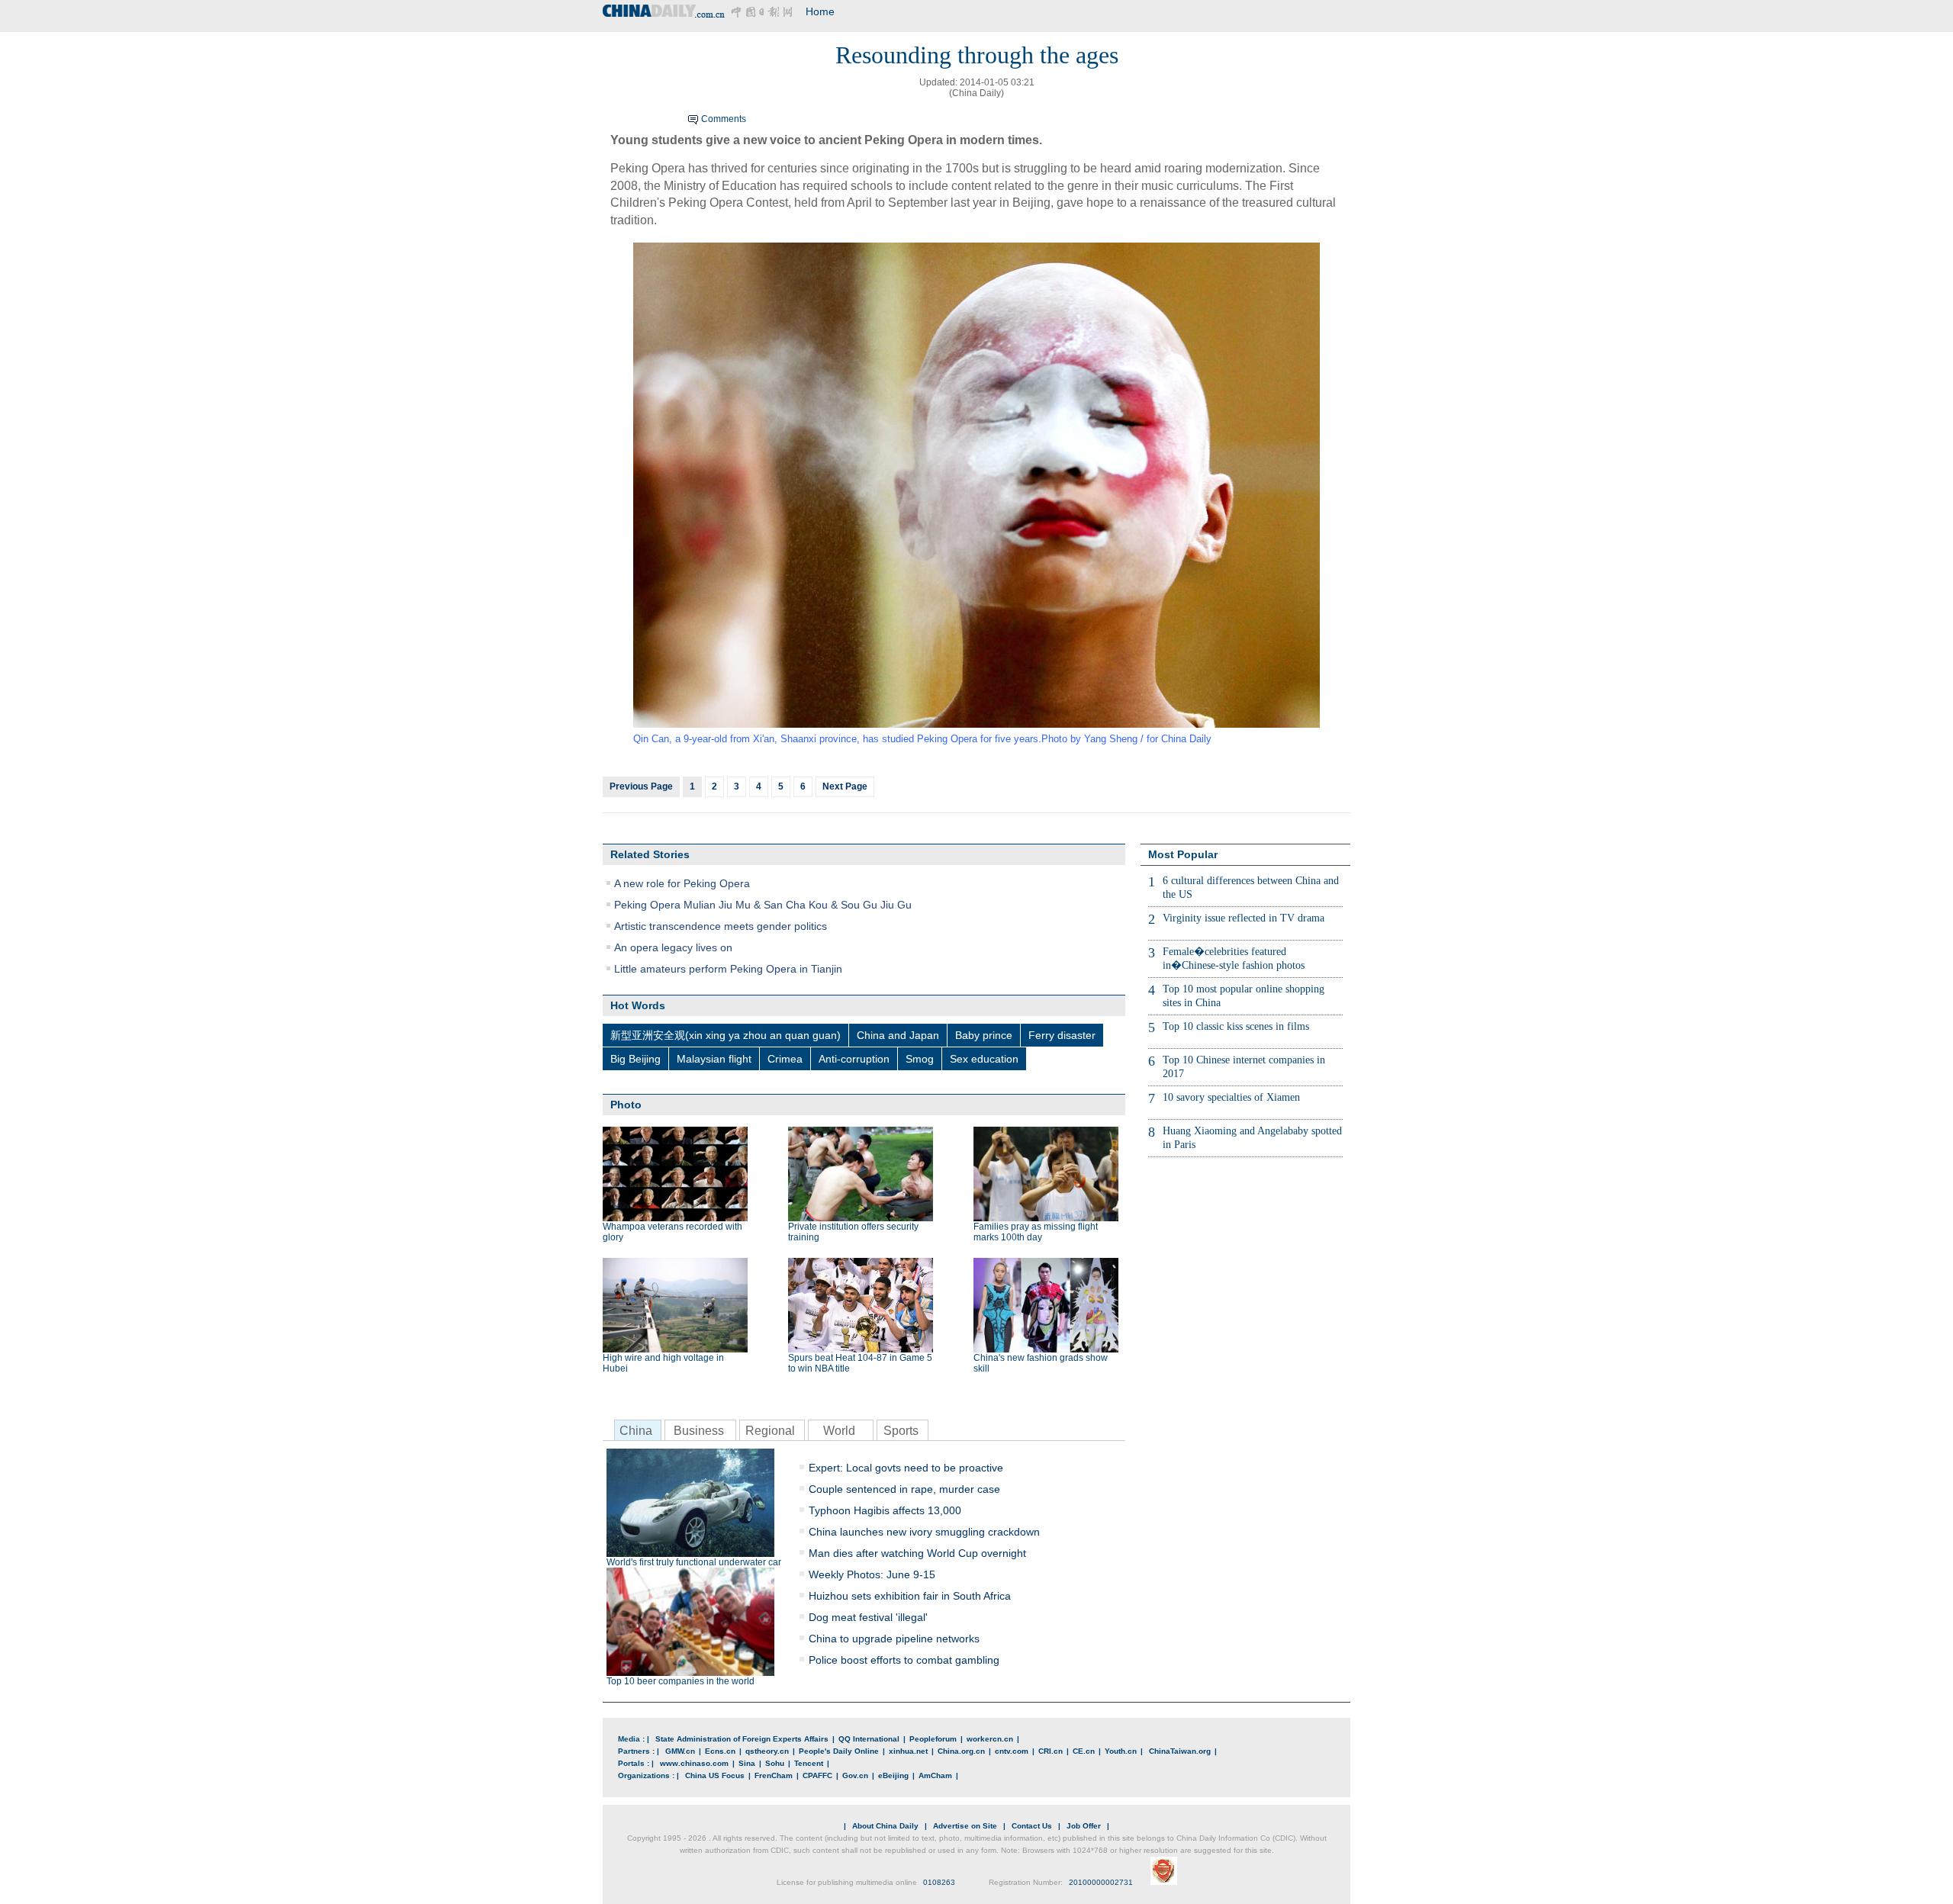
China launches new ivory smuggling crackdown (924, 1532)
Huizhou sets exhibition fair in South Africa (910, 1596)
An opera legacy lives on (673, 947)
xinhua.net (908, 1751)
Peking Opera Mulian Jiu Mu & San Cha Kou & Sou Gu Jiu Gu (763, 905)
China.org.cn (961, 1751)
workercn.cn (990, 1739)
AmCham (935, 1775)
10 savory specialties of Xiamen (1231, 1097)
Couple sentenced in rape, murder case (904, 1489)
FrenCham (774, 1775)
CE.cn (1084, 1751)
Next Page (845, 786)
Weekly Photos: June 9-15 (872, 1574)
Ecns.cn (720, 1751)
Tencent (809, 1763)
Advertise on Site (965, 1826)
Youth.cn (1121, 1751)
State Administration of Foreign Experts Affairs (742, 1739)
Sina (747, 1763)
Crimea (785, 1059)
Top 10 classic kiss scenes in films (1236, 1026)
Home (820, 11)
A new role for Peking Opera (682, 883)
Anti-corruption (854, 1059)
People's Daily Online (839, 1751)
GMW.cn (680, 1751)
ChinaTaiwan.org (1180, 1751)
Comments (724, 119)
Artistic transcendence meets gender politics (721, 926)
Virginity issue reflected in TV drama (1244, 918)
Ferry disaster (1062, 1035)
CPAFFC (817, 1775)
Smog (920, 1059)
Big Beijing (635, 1059)
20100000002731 (1101, 1882)
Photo (626, 1105)
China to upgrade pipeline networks (894, 1639)
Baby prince (984, 1035)
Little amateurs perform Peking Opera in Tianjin (728, 969)
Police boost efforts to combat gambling (904, 1660)
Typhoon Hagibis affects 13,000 (885, 1510)
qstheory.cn (767, 1751)
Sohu (775, 1763)
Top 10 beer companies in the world (680, 1681)
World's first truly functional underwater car (694, 1562)
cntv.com (1012, 1751)
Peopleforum (933, 1739)
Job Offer (1084, 1826)
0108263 (939, 1882)
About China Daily (885, 1826)
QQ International (869, 1739)
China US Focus (715, 1775)
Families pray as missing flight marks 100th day (1036, 1232)
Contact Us (1032, 1826)
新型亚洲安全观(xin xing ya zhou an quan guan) (726, 1035)
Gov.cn (855, 1775)
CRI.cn (1051, 1751)
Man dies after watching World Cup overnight (917, 1553)
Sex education (984, 1059)
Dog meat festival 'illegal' (868, 1617)
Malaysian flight (714, 1059)
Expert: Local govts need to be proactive (906, 1468)
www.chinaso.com (694, 1763)
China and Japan (898, 1035)
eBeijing (893, 1775)
